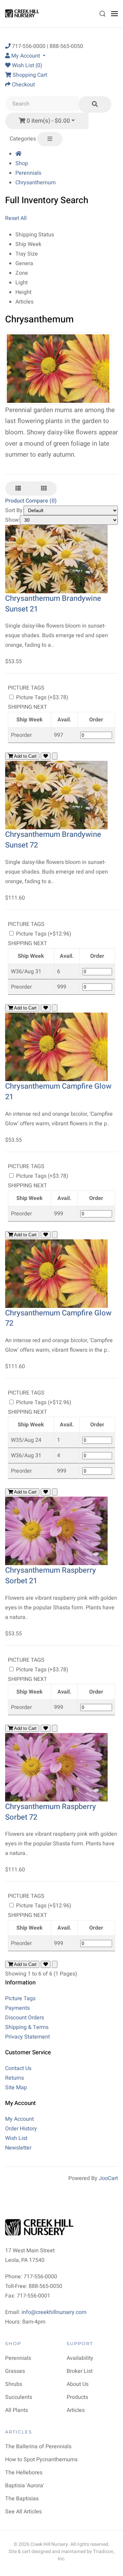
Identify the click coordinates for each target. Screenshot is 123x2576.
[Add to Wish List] (46, 756)
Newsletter (18, 2148)
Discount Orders (25, 2018)
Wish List (16, 2138)
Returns (15, 2078)
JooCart (108, 2178)
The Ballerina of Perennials (38, 2447)
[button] (102, 14)
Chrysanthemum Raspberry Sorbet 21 (51, 1576)
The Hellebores (24, 2473)
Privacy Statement (28, 2037)
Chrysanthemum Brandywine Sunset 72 (53, 840)
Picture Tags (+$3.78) (42, 697)
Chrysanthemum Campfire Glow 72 (58, 1318)
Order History (21, 2129)
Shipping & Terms (27, 2027)
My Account (19, 2119)
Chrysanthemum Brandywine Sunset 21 (53, 604)
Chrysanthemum (36, 183)
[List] (18, 488)
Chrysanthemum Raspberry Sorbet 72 (51, 1812)
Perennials (28, 173)
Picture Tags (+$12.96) (43, 934)
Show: (13, 520)
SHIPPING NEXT (28, 707)
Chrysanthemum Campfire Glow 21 (58, 1092)
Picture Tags (20, 1998)
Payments (17, 2008)
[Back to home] (23, 14)
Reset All (16, 218)
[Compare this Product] (55, 756)
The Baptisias (22, 2499)
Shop (22, 163)
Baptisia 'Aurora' (25, 2486)
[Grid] (44, 488)
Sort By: (15, 510)
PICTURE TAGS (26, 688)
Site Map (16, 2088)
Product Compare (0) (31, 501)
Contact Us (18, 2068)
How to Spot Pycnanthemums (41, 2460)
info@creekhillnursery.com (54, 2312)
